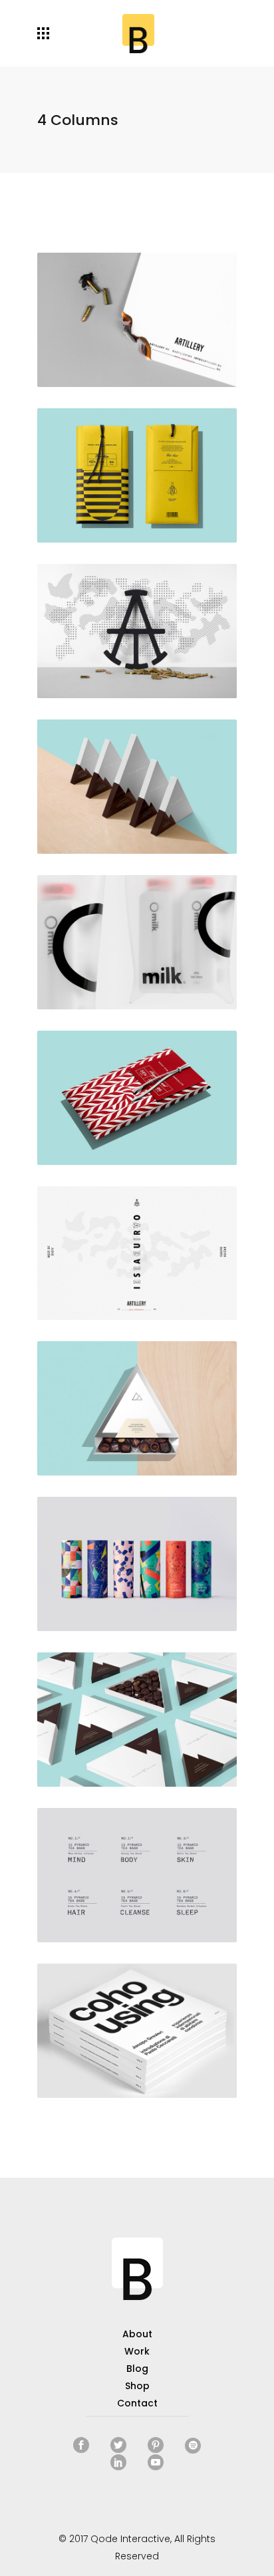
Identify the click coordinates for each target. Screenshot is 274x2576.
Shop (137, 2386)
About (137, 2334)
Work (137, 2351)
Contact (137, 2403)
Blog (137, 2369)
